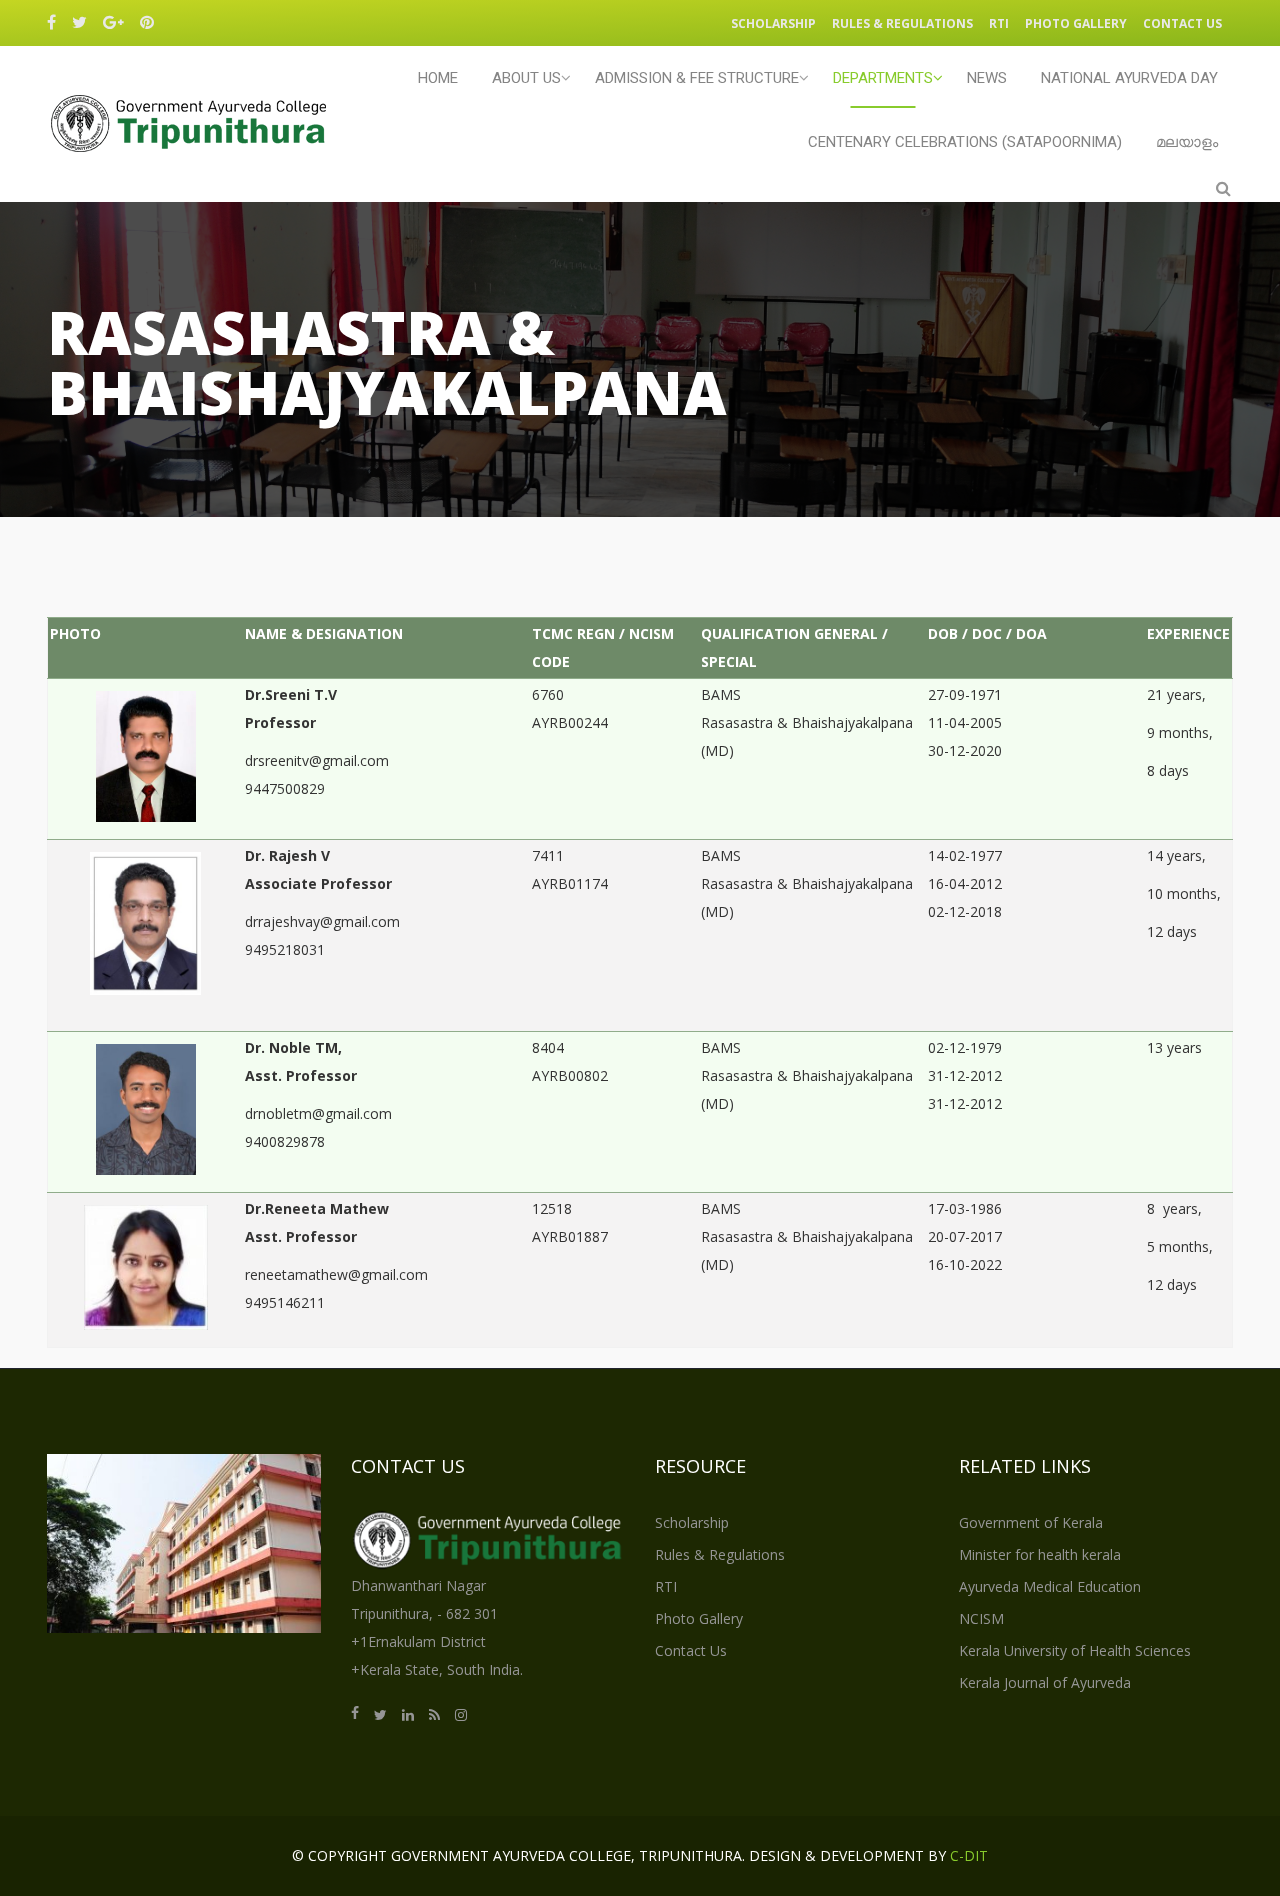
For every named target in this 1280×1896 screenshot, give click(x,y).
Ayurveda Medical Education (1050, 1586)
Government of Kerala (1031, 1522)
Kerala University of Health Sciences (1075, 1650)
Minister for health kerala (1040, 1554)
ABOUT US (526, 78)
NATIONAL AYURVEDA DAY (1129, 78)
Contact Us (1182, 23)
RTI (999, 23)
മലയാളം (1187, 142)
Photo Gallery (1076, 23)
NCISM (981, 1618)
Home (438, 78)
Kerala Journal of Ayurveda (1045, 1682)
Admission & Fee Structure (697, 78)
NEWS (987, 78)
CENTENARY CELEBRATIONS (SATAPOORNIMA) (965, 142)
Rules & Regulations (902, 23)
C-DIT (969, 1855)
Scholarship (773, 23)
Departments (883, 78)
